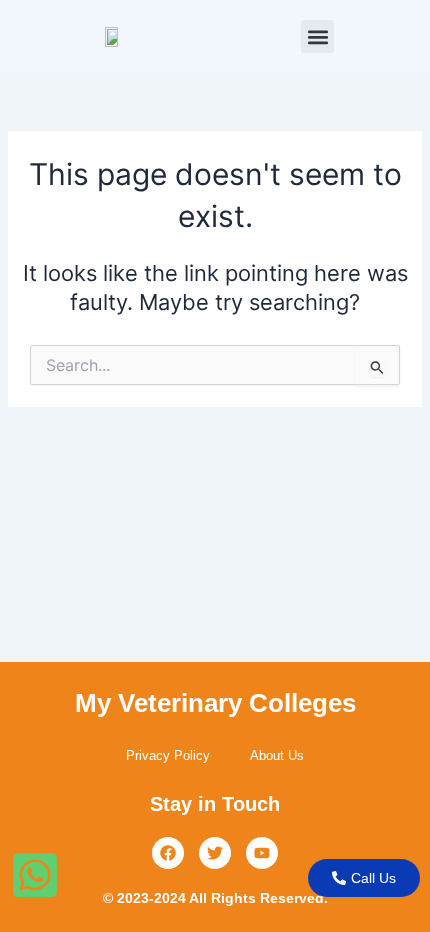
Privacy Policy (168, 755)
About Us (277, 755)
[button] (317, 36)
